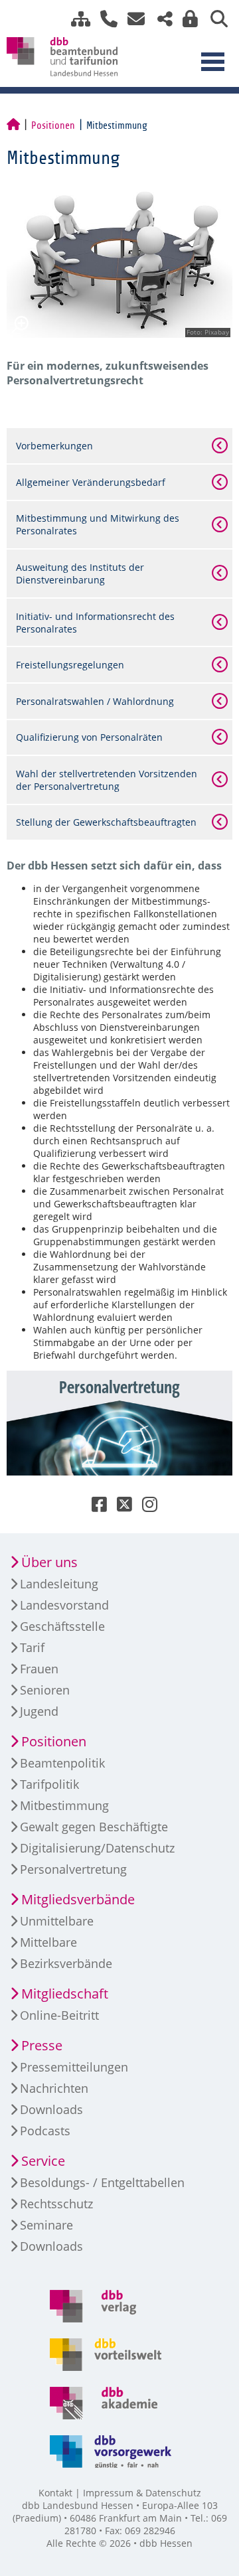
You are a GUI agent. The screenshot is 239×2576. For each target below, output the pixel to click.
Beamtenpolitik (62, 1763)
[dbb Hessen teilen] (160, 19)
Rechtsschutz (56, 2204)
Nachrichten (54, 2088)
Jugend (39, 1711)
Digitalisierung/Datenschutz (97, 1848)
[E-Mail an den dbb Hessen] (132, 19)
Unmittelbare (57, 1921)
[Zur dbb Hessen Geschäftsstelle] (104, 19)
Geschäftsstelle (62, 1626)
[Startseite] (13, 125)
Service (43, 2161)
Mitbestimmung (64, 1805)
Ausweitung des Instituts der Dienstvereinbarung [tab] (80, 573)
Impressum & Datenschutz (142, 2493)
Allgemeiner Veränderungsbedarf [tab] (91, 482)
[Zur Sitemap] (76, 19)
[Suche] (214, 19)
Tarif (32, 1647)
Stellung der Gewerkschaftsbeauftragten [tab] (106, 822)
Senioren (45, 1690)
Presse (42, 2045)
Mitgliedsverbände (78, 1899)
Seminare (46, 2225)
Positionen (53, 125)
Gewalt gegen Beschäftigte (94, 1827)
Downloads (51, 2109)
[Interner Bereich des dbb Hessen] (187, 19)
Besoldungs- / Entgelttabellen (102, 2182)
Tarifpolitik (49, 1784)
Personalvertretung (73, 1869)
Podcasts (45, 2131)
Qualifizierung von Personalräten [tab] (89, 737)
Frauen (39, 1669)
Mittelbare (48, 1942)
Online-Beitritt (59, 2015)
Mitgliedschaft (65, 1994)
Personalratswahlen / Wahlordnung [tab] (95, 701)
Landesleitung (59, 1584)
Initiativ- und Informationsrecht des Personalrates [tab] (95, 623)
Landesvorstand (64, 1605)
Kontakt (55, 2493)
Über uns (49, 1562)
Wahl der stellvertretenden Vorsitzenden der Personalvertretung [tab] (107, 780)
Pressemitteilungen (74, 2067)
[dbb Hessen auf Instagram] (145, 1507)
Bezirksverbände (66, 1963)
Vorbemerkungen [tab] (54, 446)
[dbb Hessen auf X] (119, 1507)
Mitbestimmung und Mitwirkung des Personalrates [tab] (98, 524)
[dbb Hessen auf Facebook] (94, 1507)
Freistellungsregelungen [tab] (70, 665)
